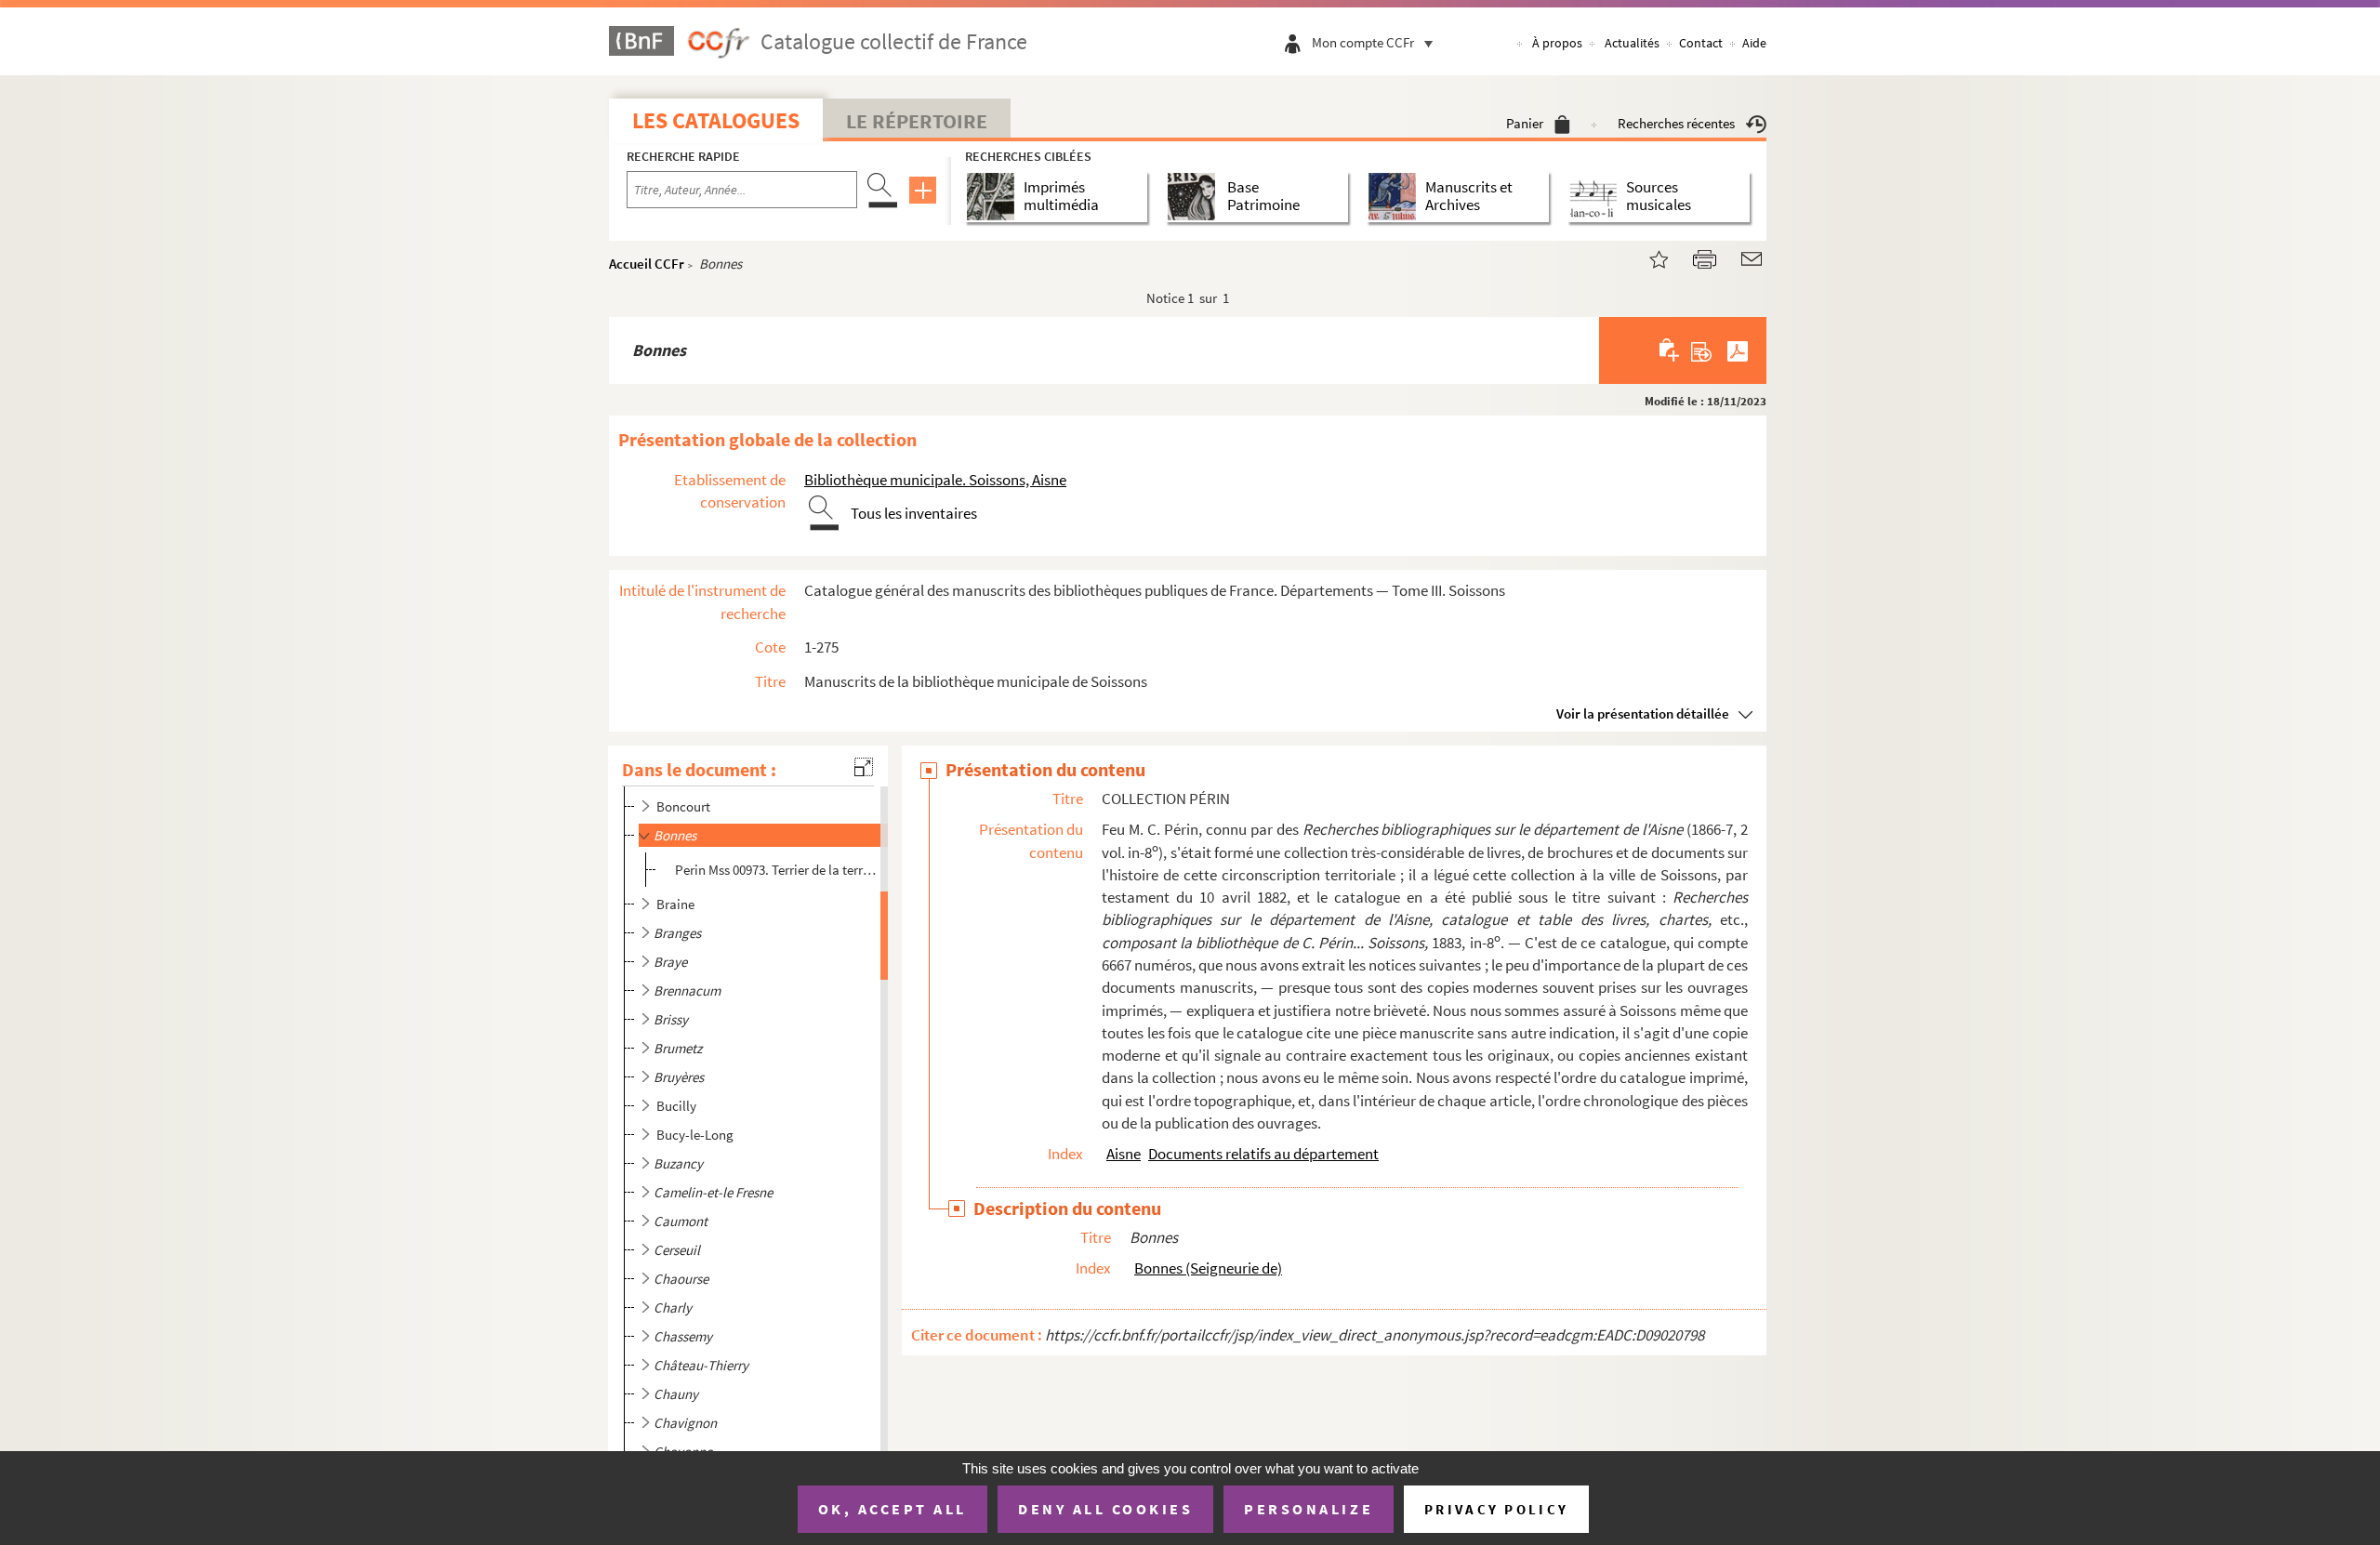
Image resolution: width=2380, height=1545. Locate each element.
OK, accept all (892, 1509)
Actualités (1632, 43)
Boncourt (683, 806)
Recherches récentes (1676, 123)
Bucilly (676, 1106)
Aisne (1124, 1154)
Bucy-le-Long (695, 1135)
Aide (1754, 43)
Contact (1701, 43)
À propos (1557, 43)
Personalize (1309, 1509)
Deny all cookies (1105, 1509)
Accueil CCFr (647, 264)
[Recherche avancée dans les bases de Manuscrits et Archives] (1396, 197)
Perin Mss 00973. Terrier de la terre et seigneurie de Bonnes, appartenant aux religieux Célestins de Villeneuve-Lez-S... (778, 870)
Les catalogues (716, 120)
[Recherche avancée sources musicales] (1597, 197)
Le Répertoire (917, 121)
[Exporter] (1702, 350)
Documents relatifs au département (1263, 1154)
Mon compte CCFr (1363, 42)
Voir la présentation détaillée (1643, 713)
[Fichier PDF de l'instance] (1738, 350)
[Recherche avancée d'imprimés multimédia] (994, 197)
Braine (675, 904)
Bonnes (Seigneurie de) (1208, 1268)
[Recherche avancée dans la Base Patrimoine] (1195, 197)
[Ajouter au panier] (1670, 350)
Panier (1525, 123)
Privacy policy (1496, 1509)
